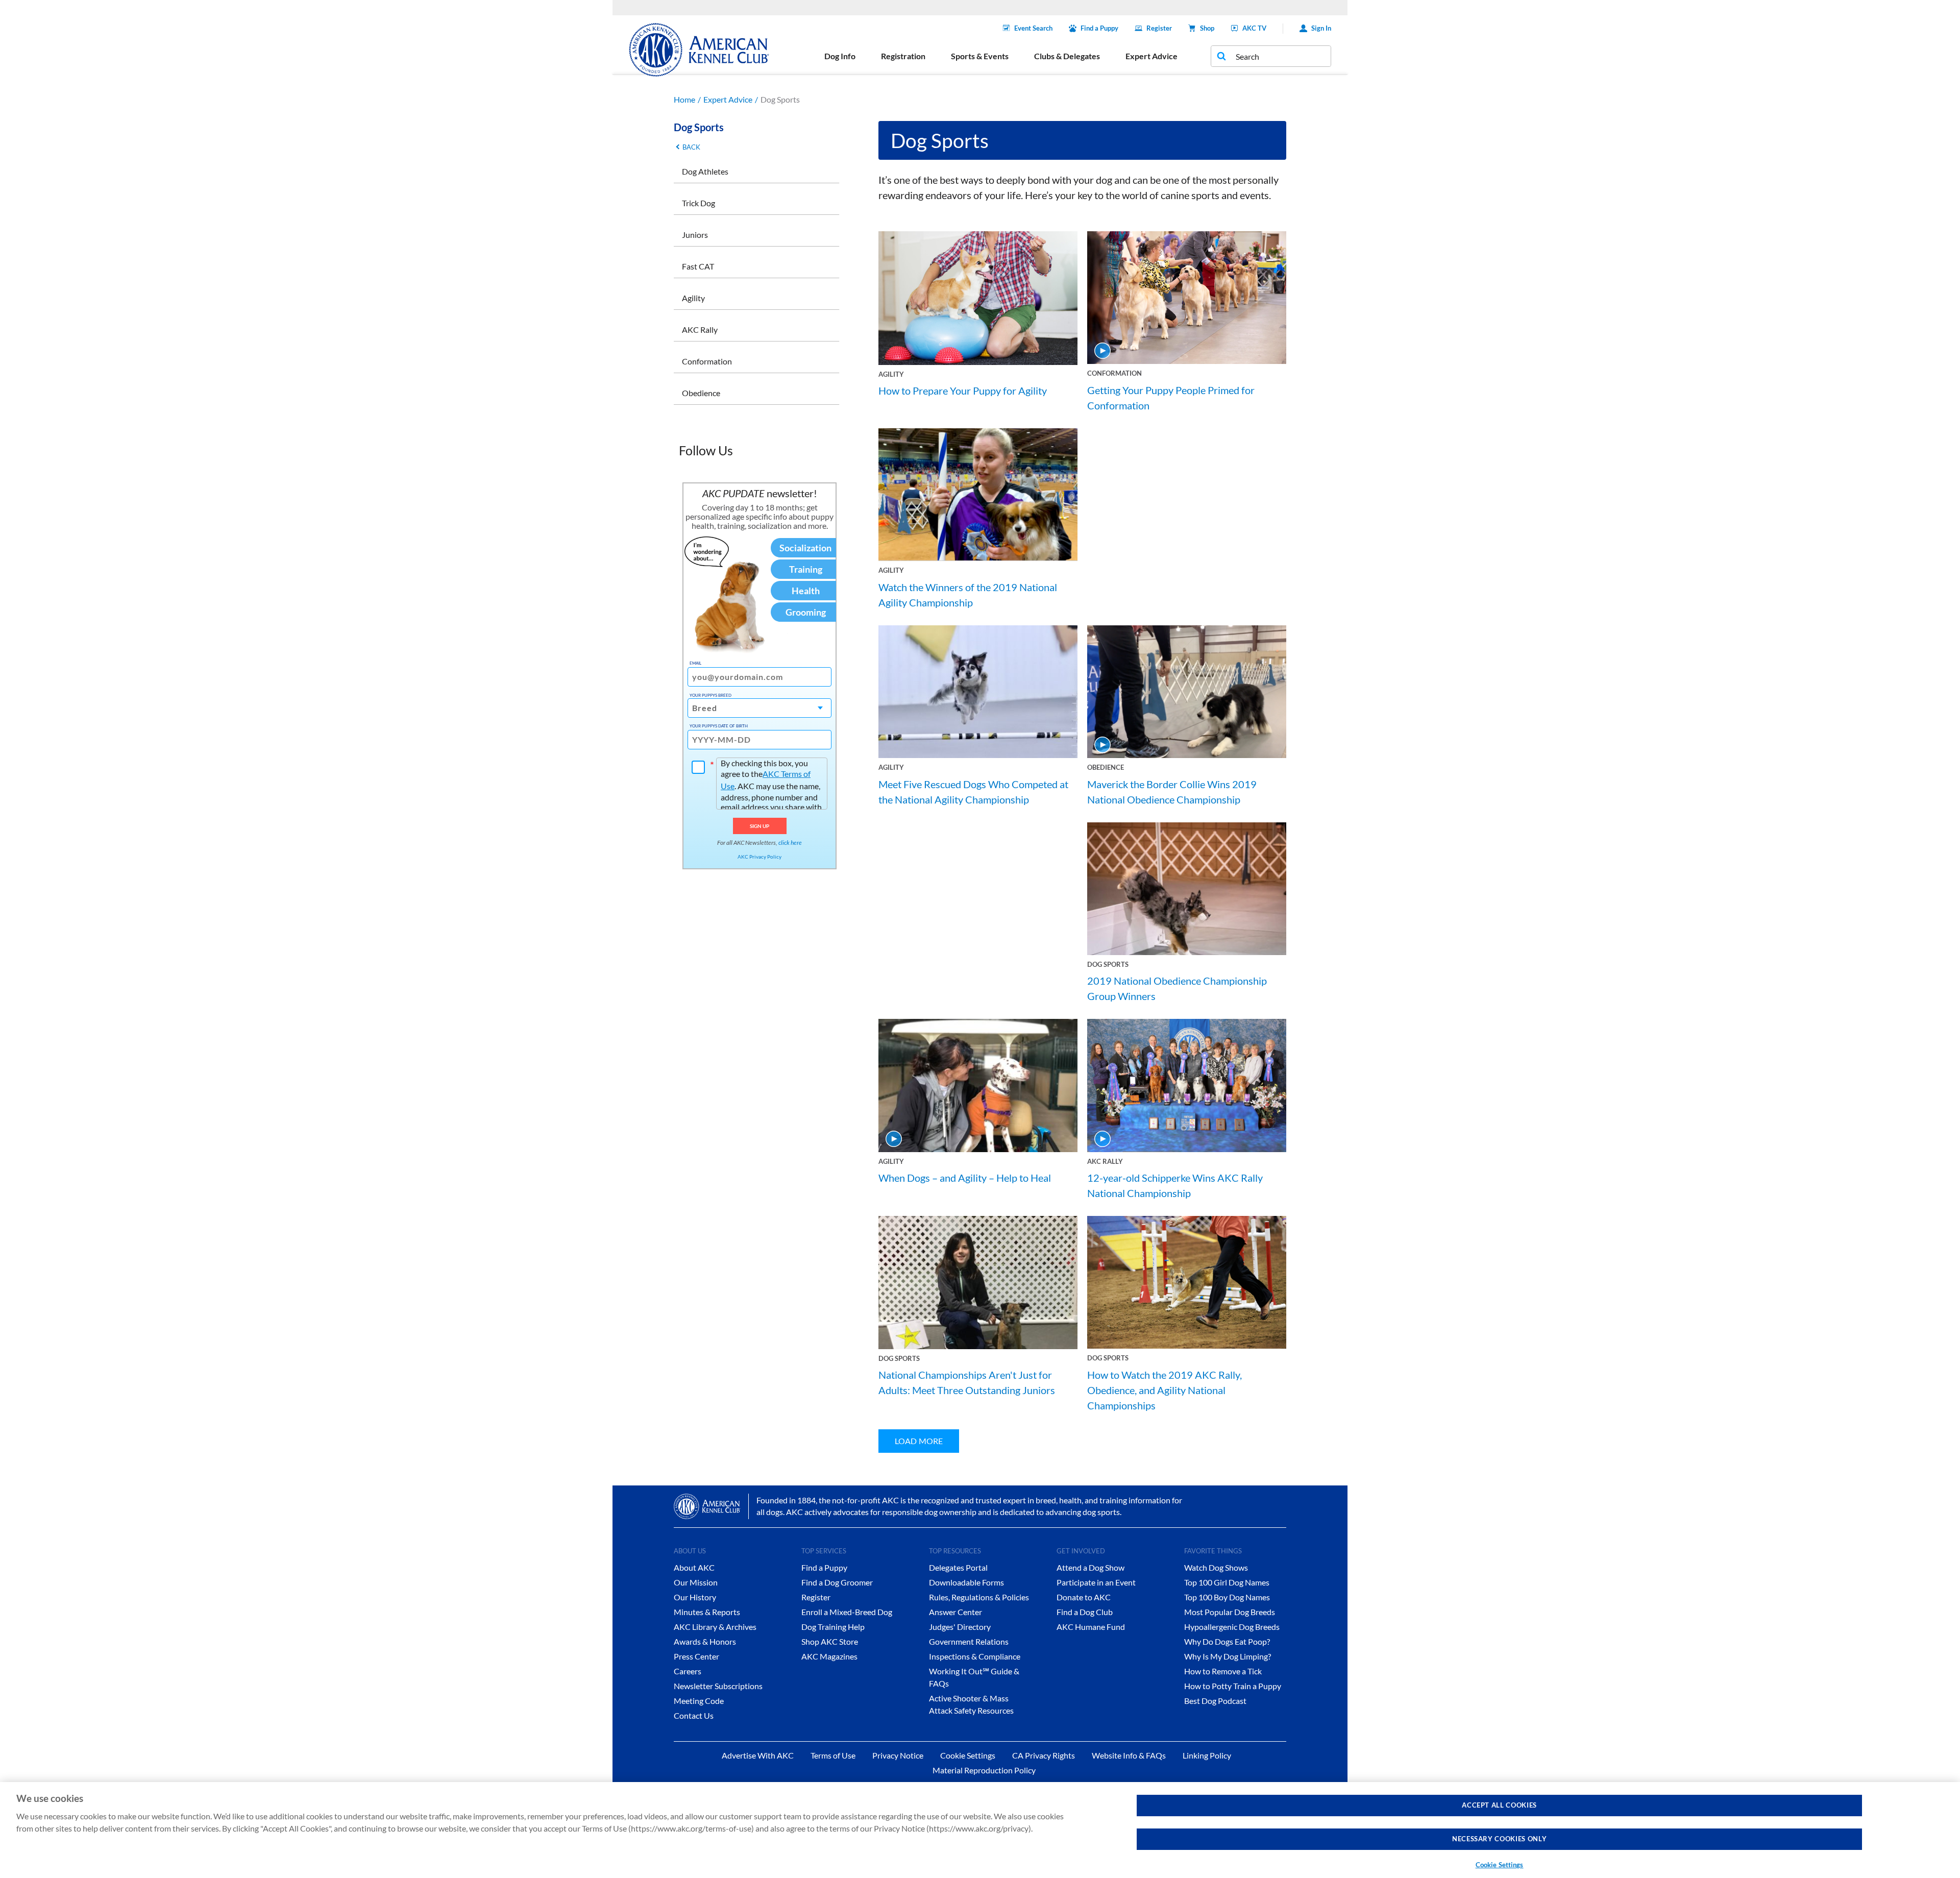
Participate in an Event (1096, 1582)
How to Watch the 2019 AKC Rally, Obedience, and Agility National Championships (1165, 1390)
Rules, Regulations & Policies (979, 1597)
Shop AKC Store (830, 1641)
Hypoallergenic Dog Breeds (1232, 1627)
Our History (695, 1597)
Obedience (701, 393)
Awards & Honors (705, 1641)
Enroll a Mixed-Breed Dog (847, 1612)
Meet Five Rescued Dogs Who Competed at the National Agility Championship (973, 792)
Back (691, 147)
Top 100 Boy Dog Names (1227, 1597)
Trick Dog (699, 203)
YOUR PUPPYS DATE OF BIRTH (719, 726)
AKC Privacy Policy (759, 857)
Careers (688, 1671)
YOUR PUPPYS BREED (710, 695)
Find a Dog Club (1085, 1612)
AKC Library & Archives (715, 1627)
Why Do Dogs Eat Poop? (1227, 1641)
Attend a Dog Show (1091, 1567)
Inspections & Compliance (975, 1656)
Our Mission (696, 1582)
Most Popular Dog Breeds (1230, 1612)
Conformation (707, 361)
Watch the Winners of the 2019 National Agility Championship (968, 595)
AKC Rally (700, 330)
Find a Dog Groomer (837, 1582)
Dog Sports (1108, 964)
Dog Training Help (833, 1627)
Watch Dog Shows (1216, 1567)
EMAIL (695, 663)
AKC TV (1254, 28)
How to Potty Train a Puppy (1233, 1686)
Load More (919, 1441)
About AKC (694, 1567)
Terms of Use (833, 1755)
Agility (693, 298)
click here (790, 843)
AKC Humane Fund (1091, 1627)
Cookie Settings (1500, 1865)
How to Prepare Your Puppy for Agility (963, 391)
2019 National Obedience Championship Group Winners (1177, 988)
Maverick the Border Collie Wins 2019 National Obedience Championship (1172, 792)
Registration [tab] (903, 56)
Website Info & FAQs (1129, 1755)
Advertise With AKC (758, 1755)
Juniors (695, 235)
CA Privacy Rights (1044, 1755)
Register (1159, 28)
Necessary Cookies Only (1499, 1839)
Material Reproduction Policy (984, 1770)
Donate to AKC (1084, 1597)
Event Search (1033, 28)
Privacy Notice (898, 1755)
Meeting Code (699, 1701)
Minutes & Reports (707, 1612)
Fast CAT (698, 266)
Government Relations (969, 1641)
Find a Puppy (1099, 28)
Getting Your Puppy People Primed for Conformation (1171, 398)
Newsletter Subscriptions (718, 1686)
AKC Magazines (829, 1656)
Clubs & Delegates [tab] (1067, 56)
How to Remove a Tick (1223, 1671)
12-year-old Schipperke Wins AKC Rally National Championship (1175, 1185)
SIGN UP (760, 826)
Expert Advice (728, 99)
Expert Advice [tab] (1151, 56)
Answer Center (955, 1612)
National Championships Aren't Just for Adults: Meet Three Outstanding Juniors (967, 1382)
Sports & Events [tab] (980, 56)
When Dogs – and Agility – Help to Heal (965, 1178)
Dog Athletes (705, 171)
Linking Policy (1207, 1755)
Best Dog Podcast (1215, 1701)
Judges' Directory (960, 1627)
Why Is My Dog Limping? (1228, 1656)
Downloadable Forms (966, 1582)
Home (684, 99)
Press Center (696, 1656)
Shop (1207, 28)
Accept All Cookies (1499, 1805)
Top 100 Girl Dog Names (1227, 1582)
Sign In (1321, 28)
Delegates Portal (958, 1567)
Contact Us (694, 1715)
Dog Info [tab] (840, 56)
